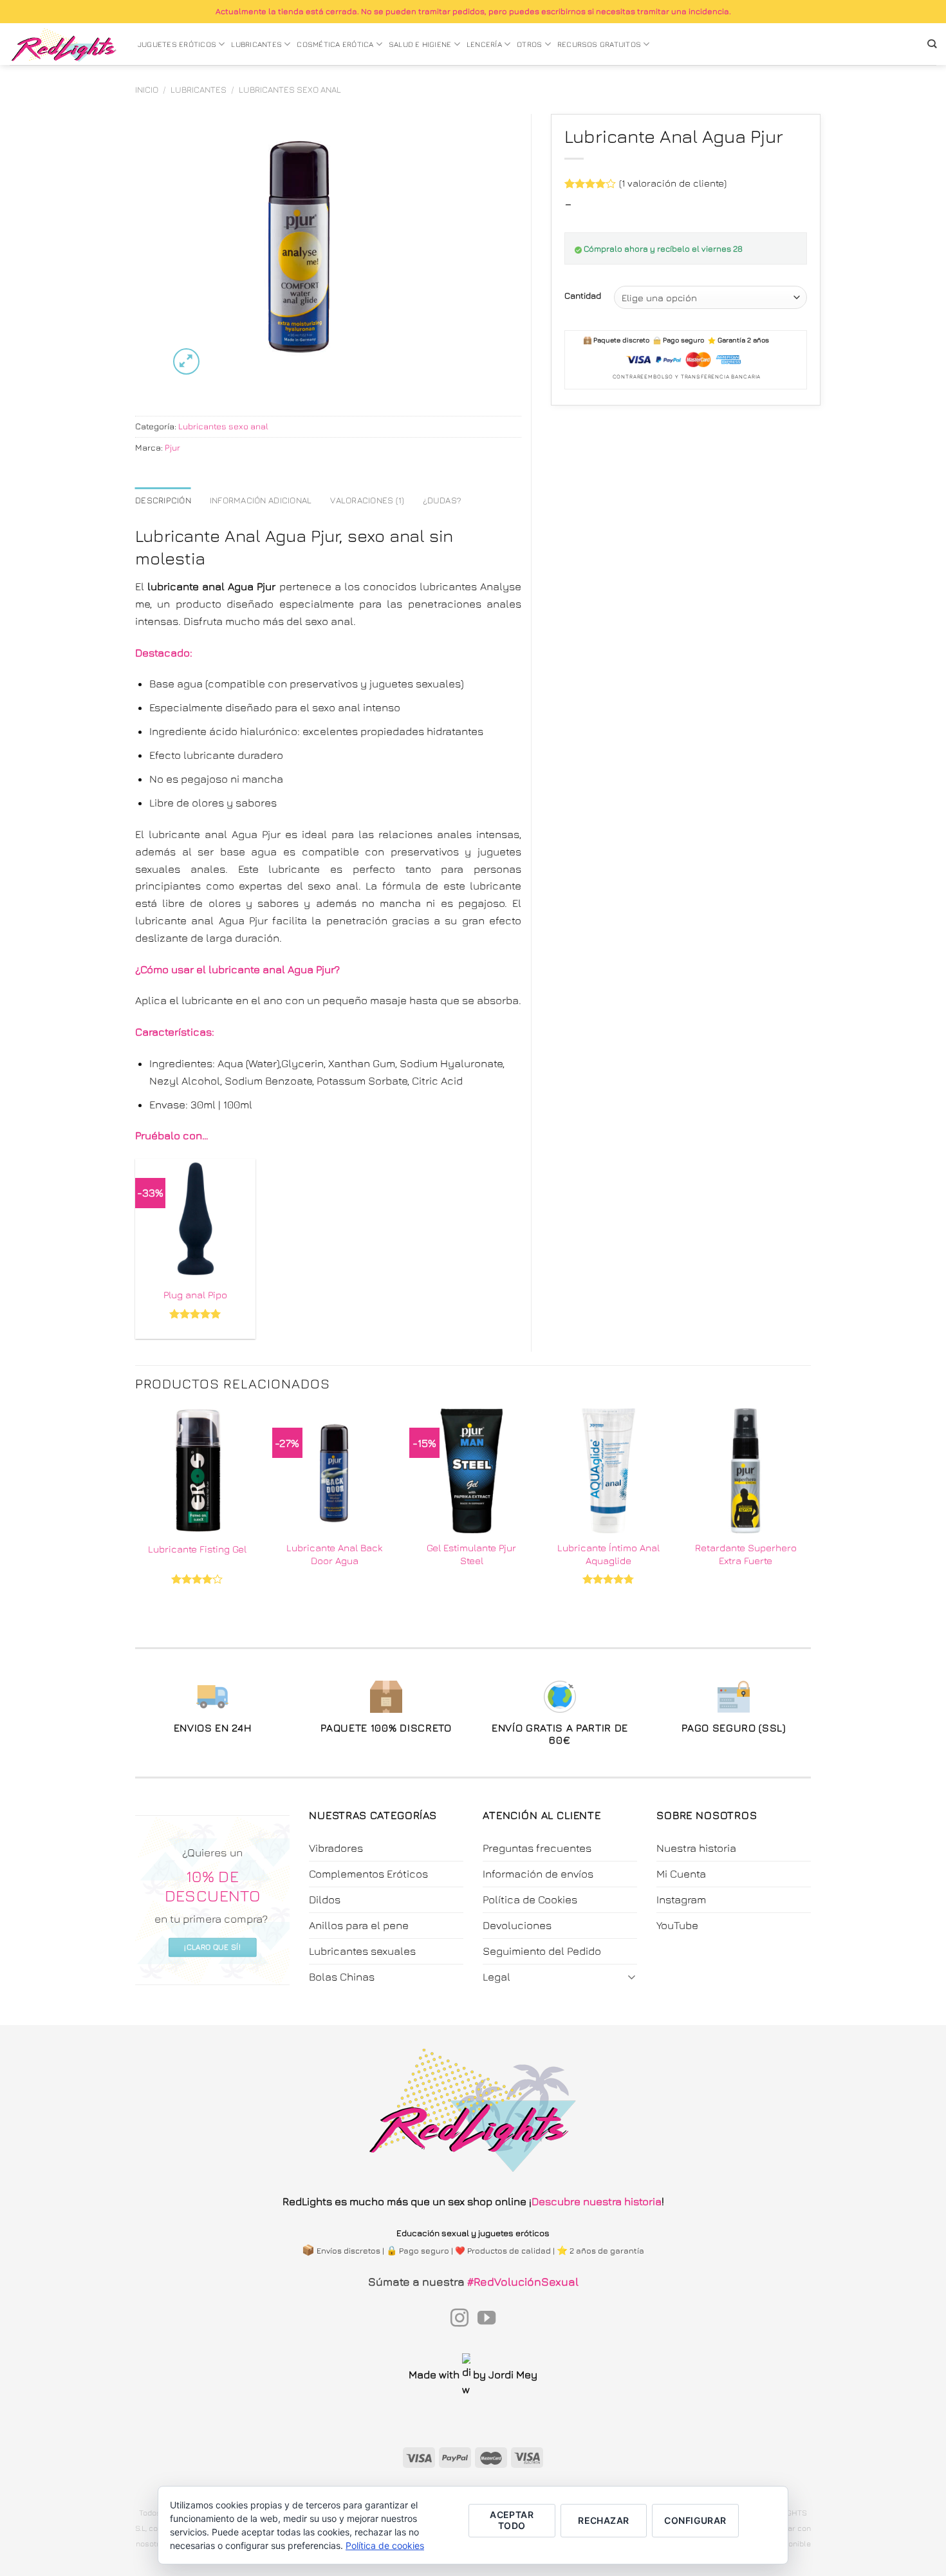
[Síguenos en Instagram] (459, 2319)
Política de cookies (385, 2545)
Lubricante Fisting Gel (197, 1549)
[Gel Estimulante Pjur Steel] (471, 1470)
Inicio (147, 89)
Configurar (695, 2520)
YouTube (677, 1925)
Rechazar (603, 2520)
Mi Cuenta (681, 1874)
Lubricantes (256, 44)
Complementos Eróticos (368, 1874)
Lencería (484, 44)
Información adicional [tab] (261, 500)
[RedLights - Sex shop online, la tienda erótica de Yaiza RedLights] (64, 44)
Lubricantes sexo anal (290, 89)
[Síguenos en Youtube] (487, 2319)
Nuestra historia (696, 1848)
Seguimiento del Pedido (542, 1951)
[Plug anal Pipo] (195, 1219)
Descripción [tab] (163, 500)
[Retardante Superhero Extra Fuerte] (746, 1470)
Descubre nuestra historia (597, 2201)
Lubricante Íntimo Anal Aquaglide (608, 1554)
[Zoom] (186, 361)
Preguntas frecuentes (537, 1848)
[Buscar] (932, 44)
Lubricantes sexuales (362, 1951)
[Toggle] (632, 1976)
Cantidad (583, 295)
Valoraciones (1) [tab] (367, 500)
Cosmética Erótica (335, 44)
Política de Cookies (530, 1899)
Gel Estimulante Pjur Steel (471, 1554)
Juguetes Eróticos (177, 44)
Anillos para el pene (359, 1925)
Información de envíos (538, 1874)
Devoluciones (517, 1925)
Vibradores (336, 1848)
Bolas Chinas (342, 1977)
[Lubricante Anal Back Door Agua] (334, 1470)
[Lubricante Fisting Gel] (197, 1470)
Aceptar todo (512, 2520)
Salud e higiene (420, 44)
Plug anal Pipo (195, 1294)
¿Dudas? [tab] (442, 500)
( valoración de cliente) (673, 183)
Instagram (681, 1899)
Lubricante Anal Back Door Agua (334, 1554)
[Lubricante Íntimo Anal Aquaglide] (608, 1470)
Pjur (172, 447)
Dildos (325, 1899)
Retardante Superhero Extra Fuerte (746, 1554)
